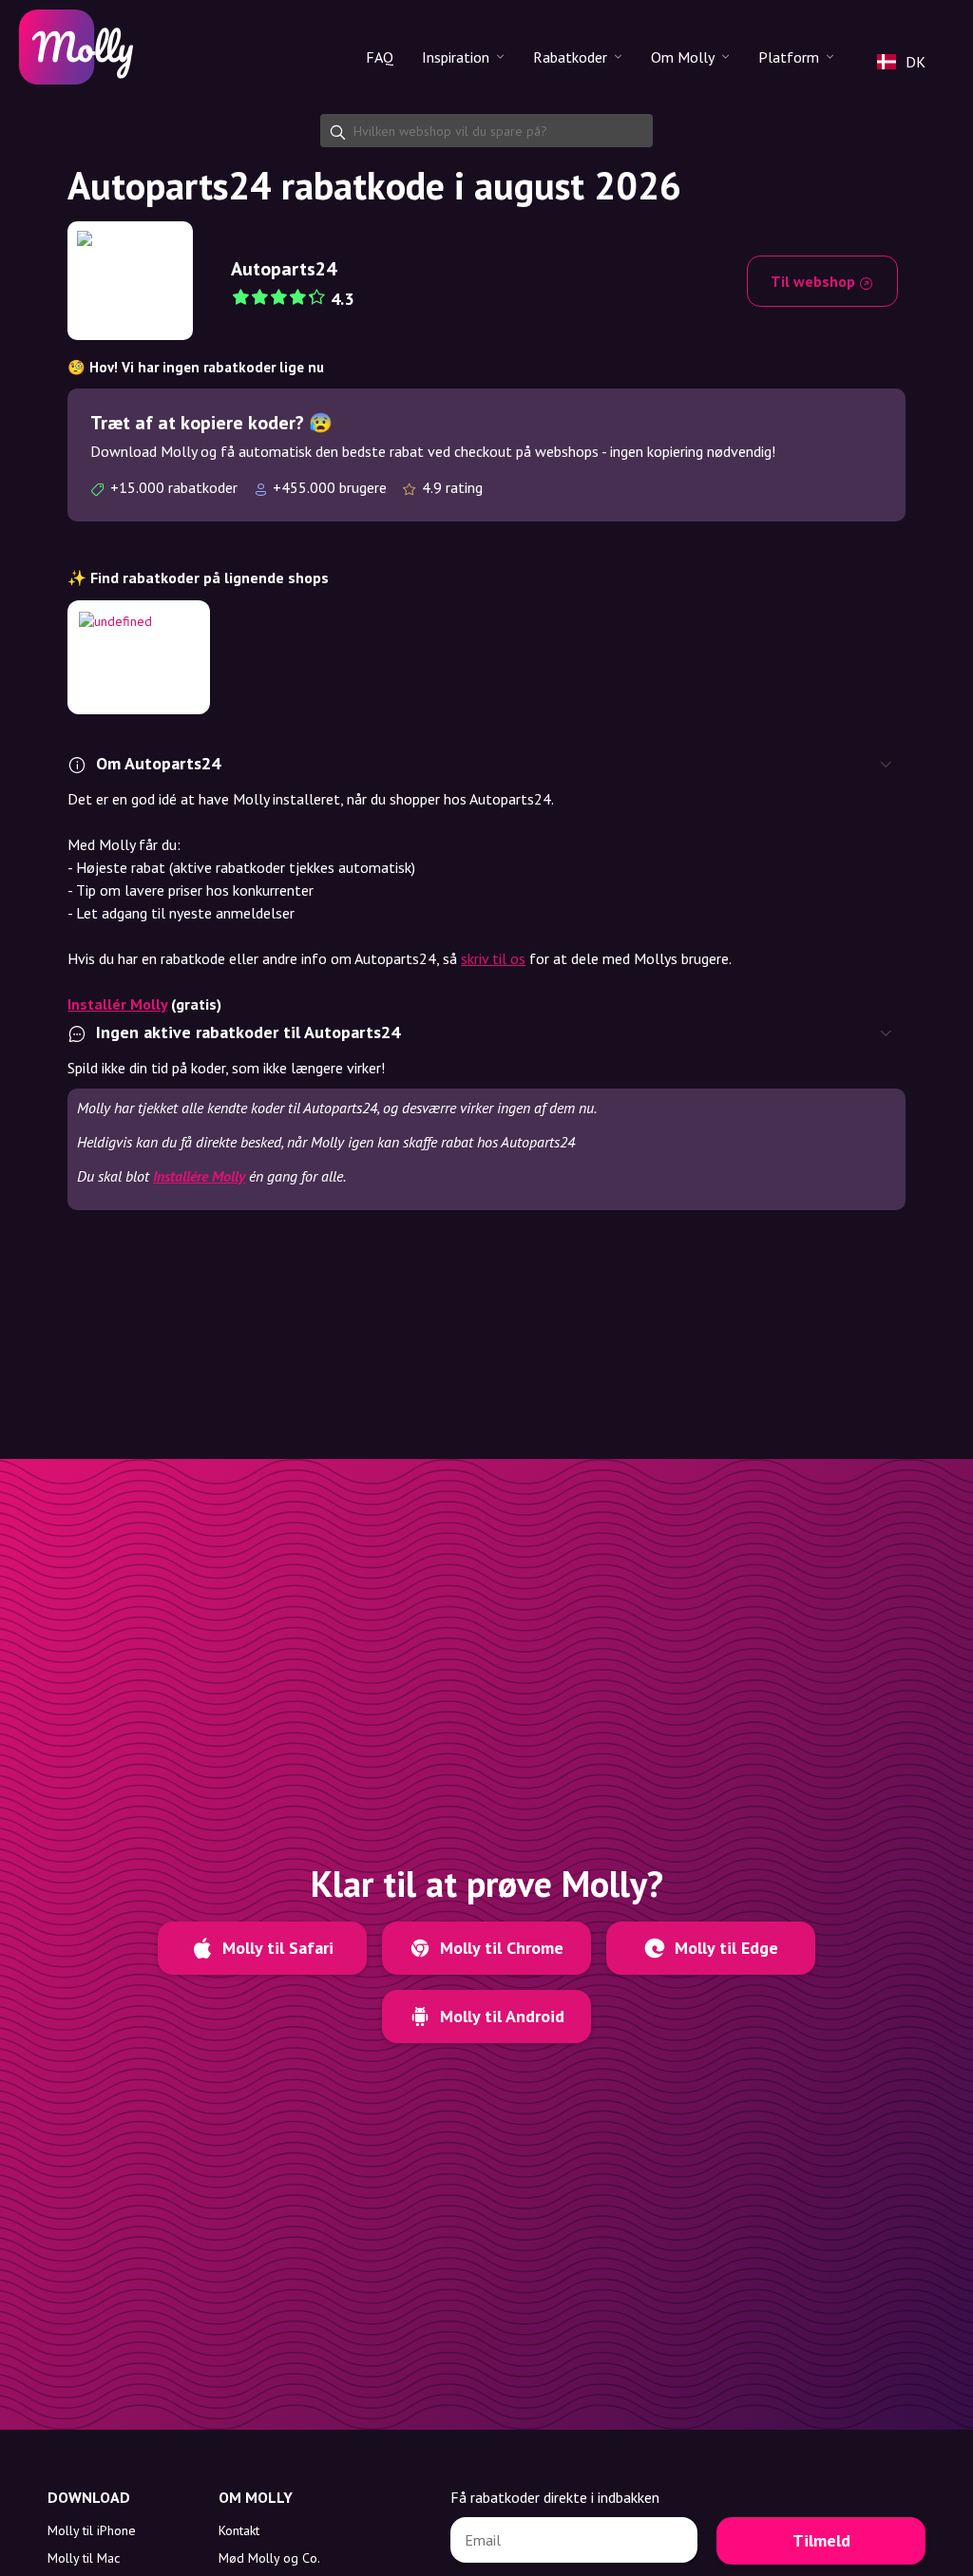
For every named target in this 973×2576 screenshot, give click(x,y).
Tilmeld (821, 2540)
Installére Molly (199, 1176)
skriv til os (493, 958)
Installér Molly (117, 1004)
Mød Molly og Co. (269, 2558)
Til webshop (815, 281)
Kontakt (239, 2530)
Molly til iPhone (92, 2530)
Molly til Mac (84, 2558)
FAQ (380, 57)
